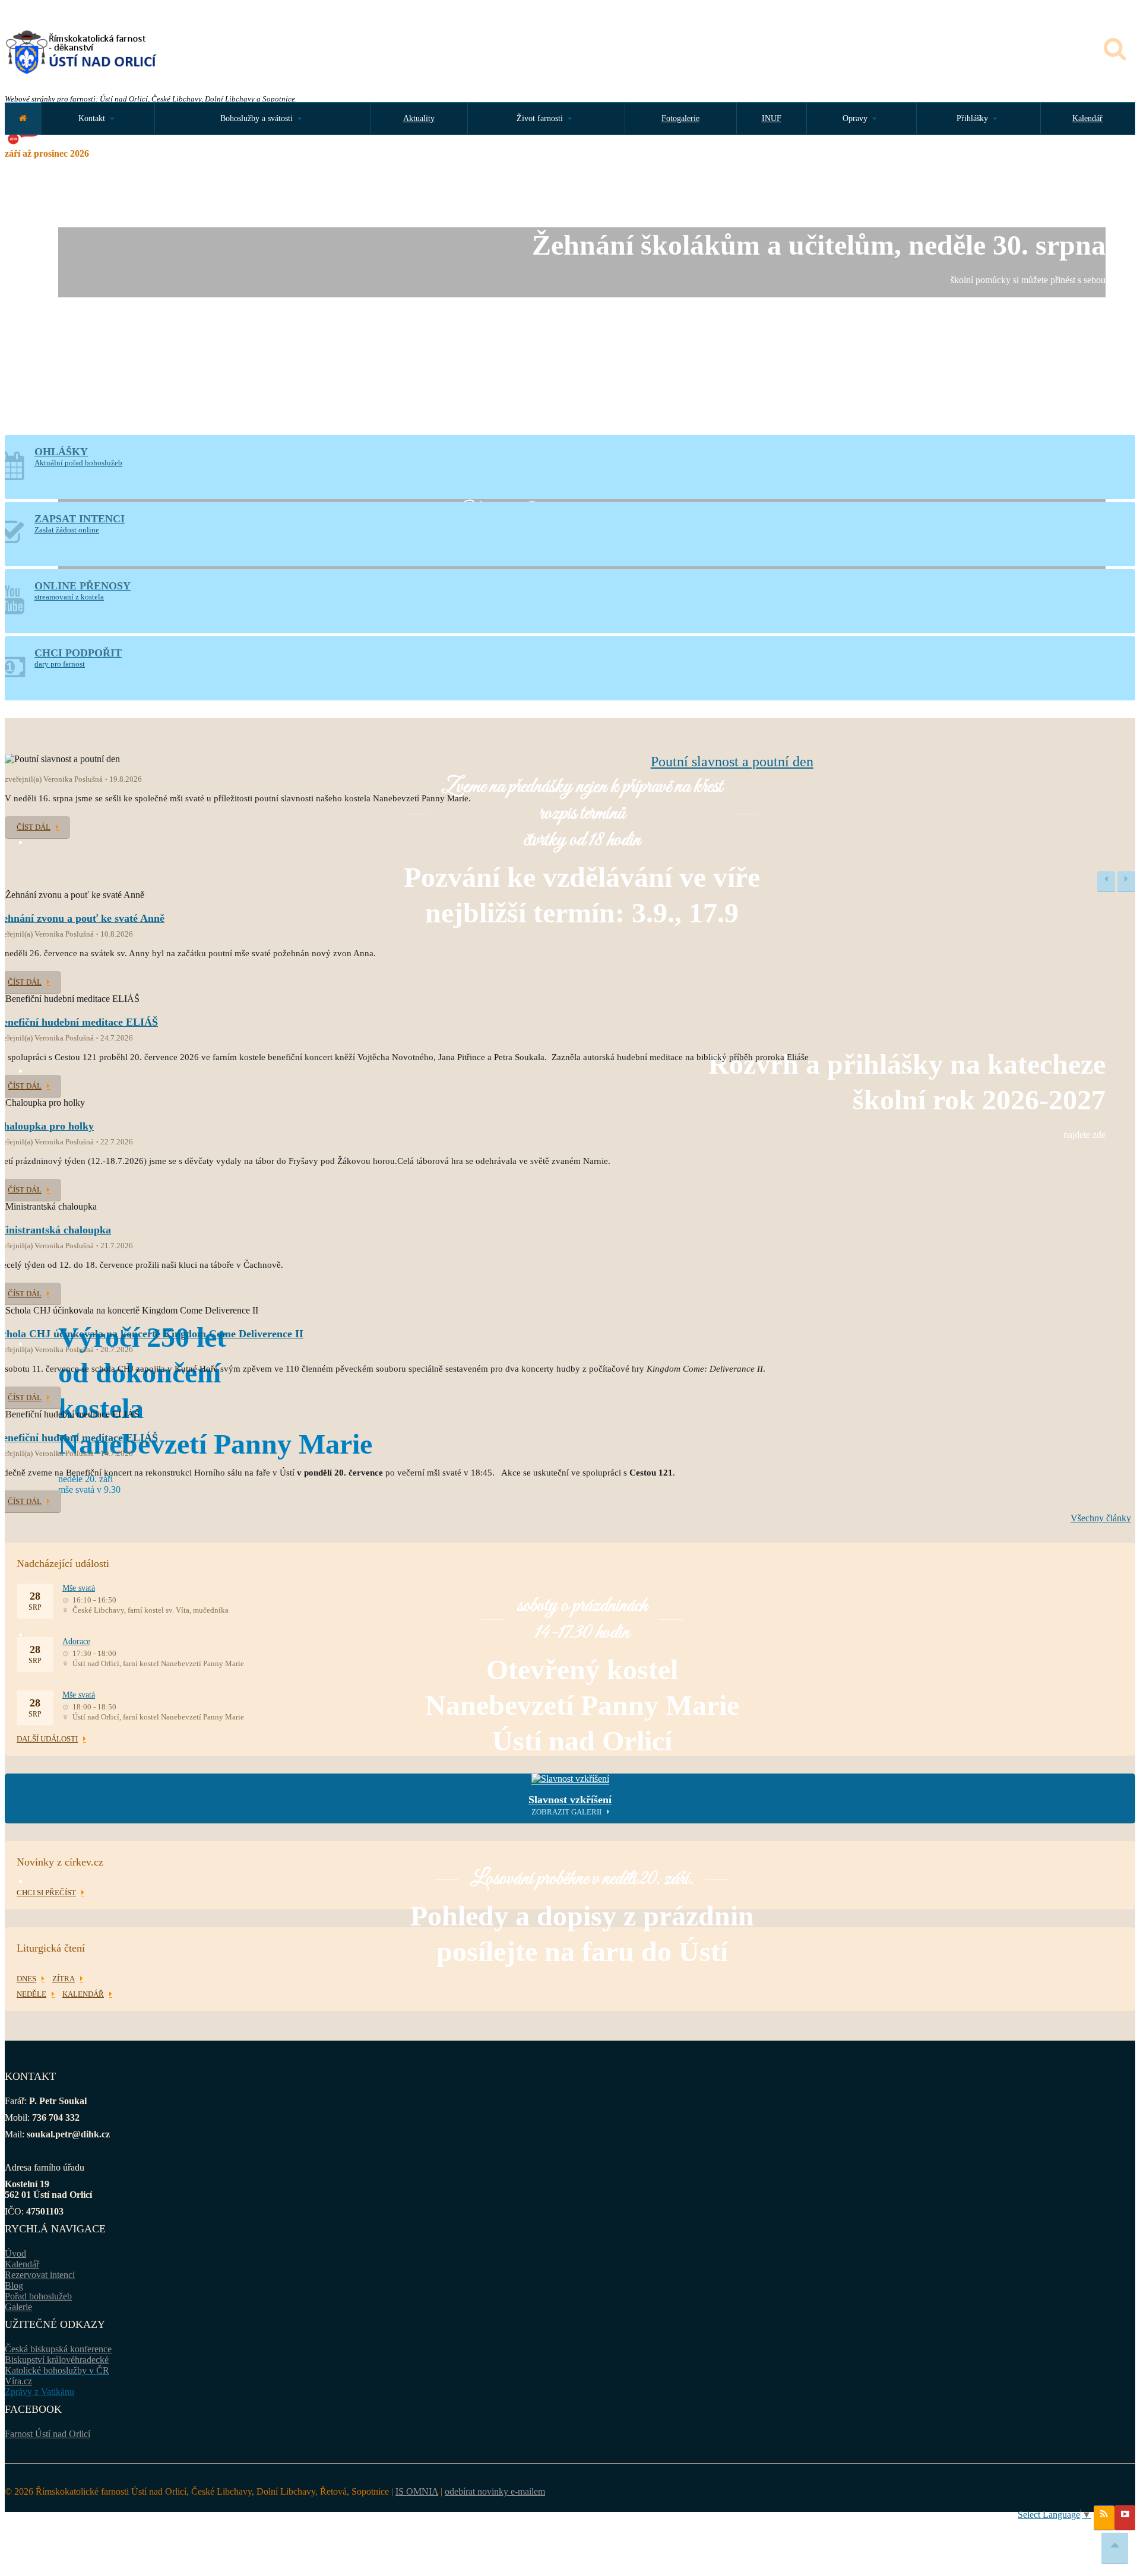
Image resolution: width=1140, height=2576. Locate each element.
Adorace (76, 1641)
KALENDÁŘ (83, 1994)
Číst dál (34, 827)
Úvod (15, 2253)
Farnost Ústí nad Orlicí (47, 2434)
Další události (47, 1739)
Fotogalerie (680, 118)
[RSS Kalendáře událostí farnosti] (1104, 2518)
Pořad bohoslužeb (38, 2296)
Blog (14, 2285)
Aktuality (419, 118)
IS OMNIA (417, 2491)
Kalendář (1087, 118)
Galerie (18, 2307)
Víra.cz (18, 2381)
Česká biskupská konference (58, 2349)
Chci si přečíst (46, 1893)
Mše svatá (79, 1588)
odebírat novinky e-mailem (495, 2491)
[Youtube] (1125, 2518)
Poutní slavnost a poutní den (732, 762)
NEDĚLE (31, 1994)
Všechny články (1101, 1518)
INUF (772, 118)
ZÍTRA (64, 1979)
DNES (26, 1979)
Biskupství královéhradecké (57, 2360)
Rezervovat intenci (40, 2275)
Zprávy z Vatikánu (39, 2392)
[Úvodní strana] (23, 118)
